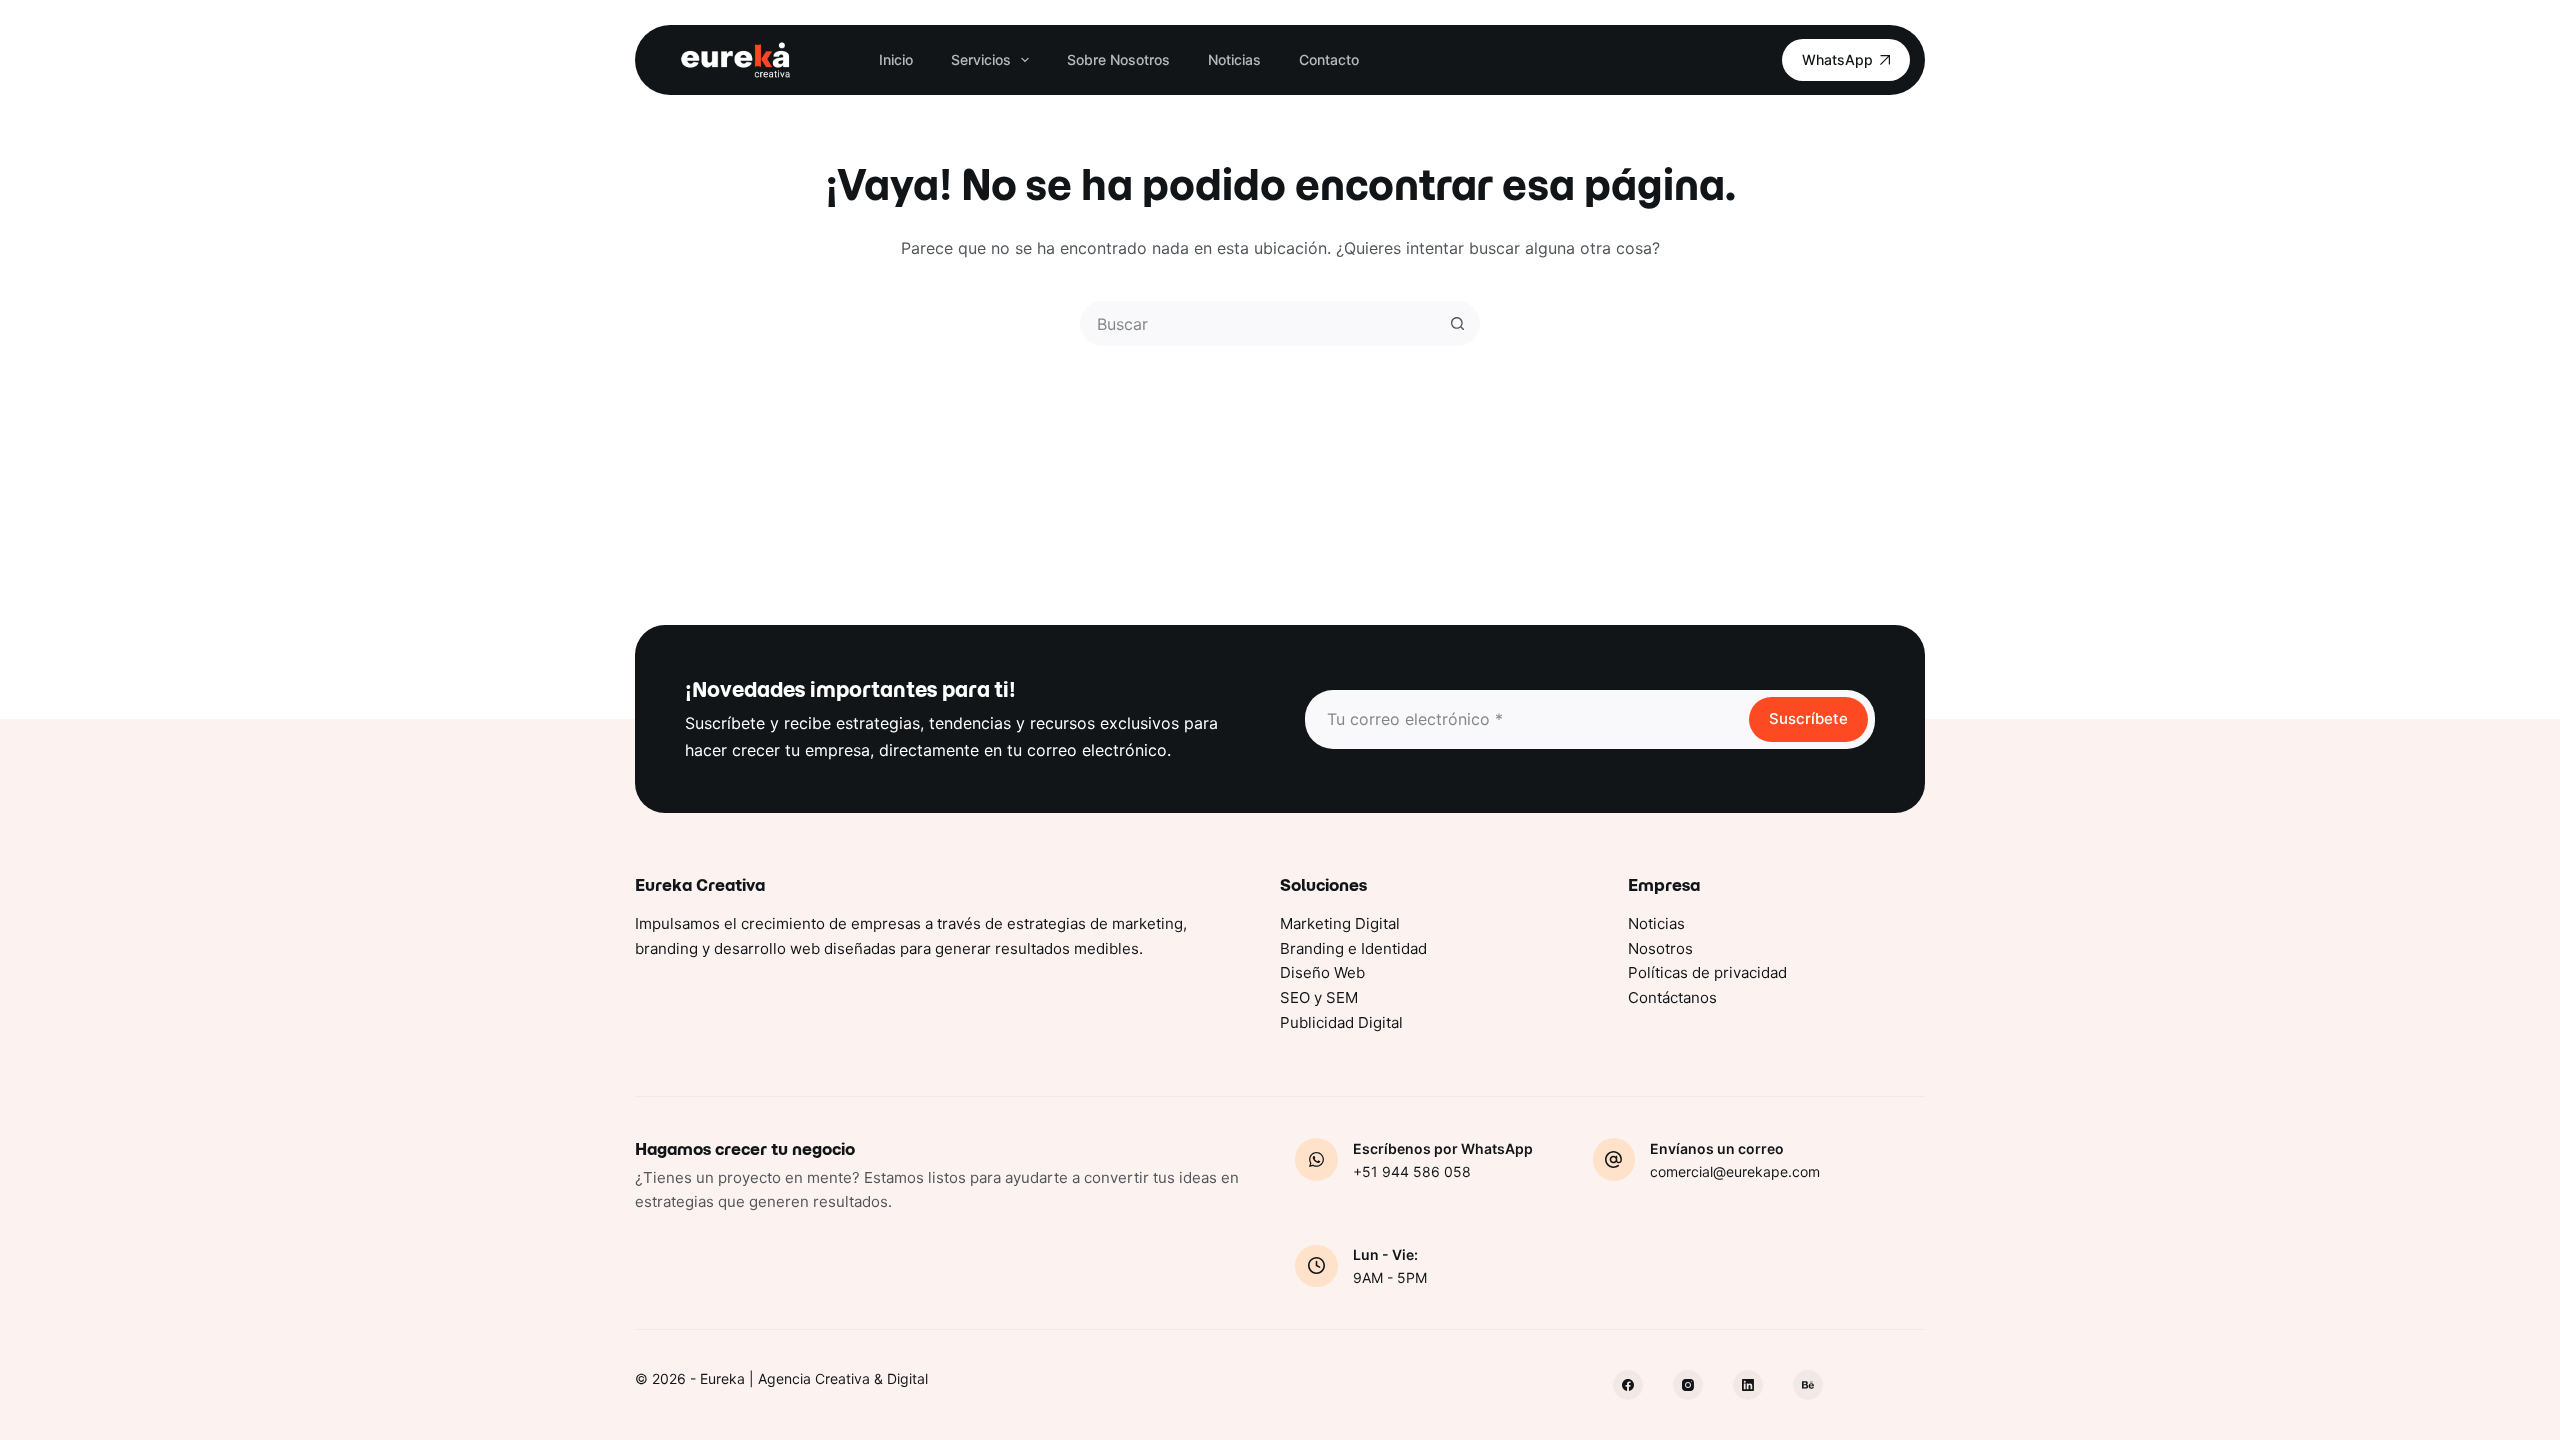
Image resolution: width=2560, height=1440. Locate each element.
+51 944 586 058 (1412, 1171)
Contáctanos (1672, 997)
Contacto (1329, 59)
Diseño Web (1322, 972)
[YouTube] (1808, 1385)
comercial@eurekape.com (1735, 1171)
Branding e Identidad (1353, 948)
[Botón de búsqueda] (1457, 323)
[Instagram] (1688, 1385)
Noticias (1234, 59)
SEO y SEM (1319, 997)
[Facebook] (1628, 1385)
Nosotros (1660, 948)
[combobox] (1259, 323)
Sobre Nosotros (1118, 59)
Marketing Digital (1340, 923)
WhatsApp (1837, 59)
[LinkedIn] (1748, 1385)
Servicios (981, 59)
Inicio (896, 59)
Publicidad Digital (1341, 1022)
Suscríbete (1808, 718)
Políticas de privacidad (1707, 972)
